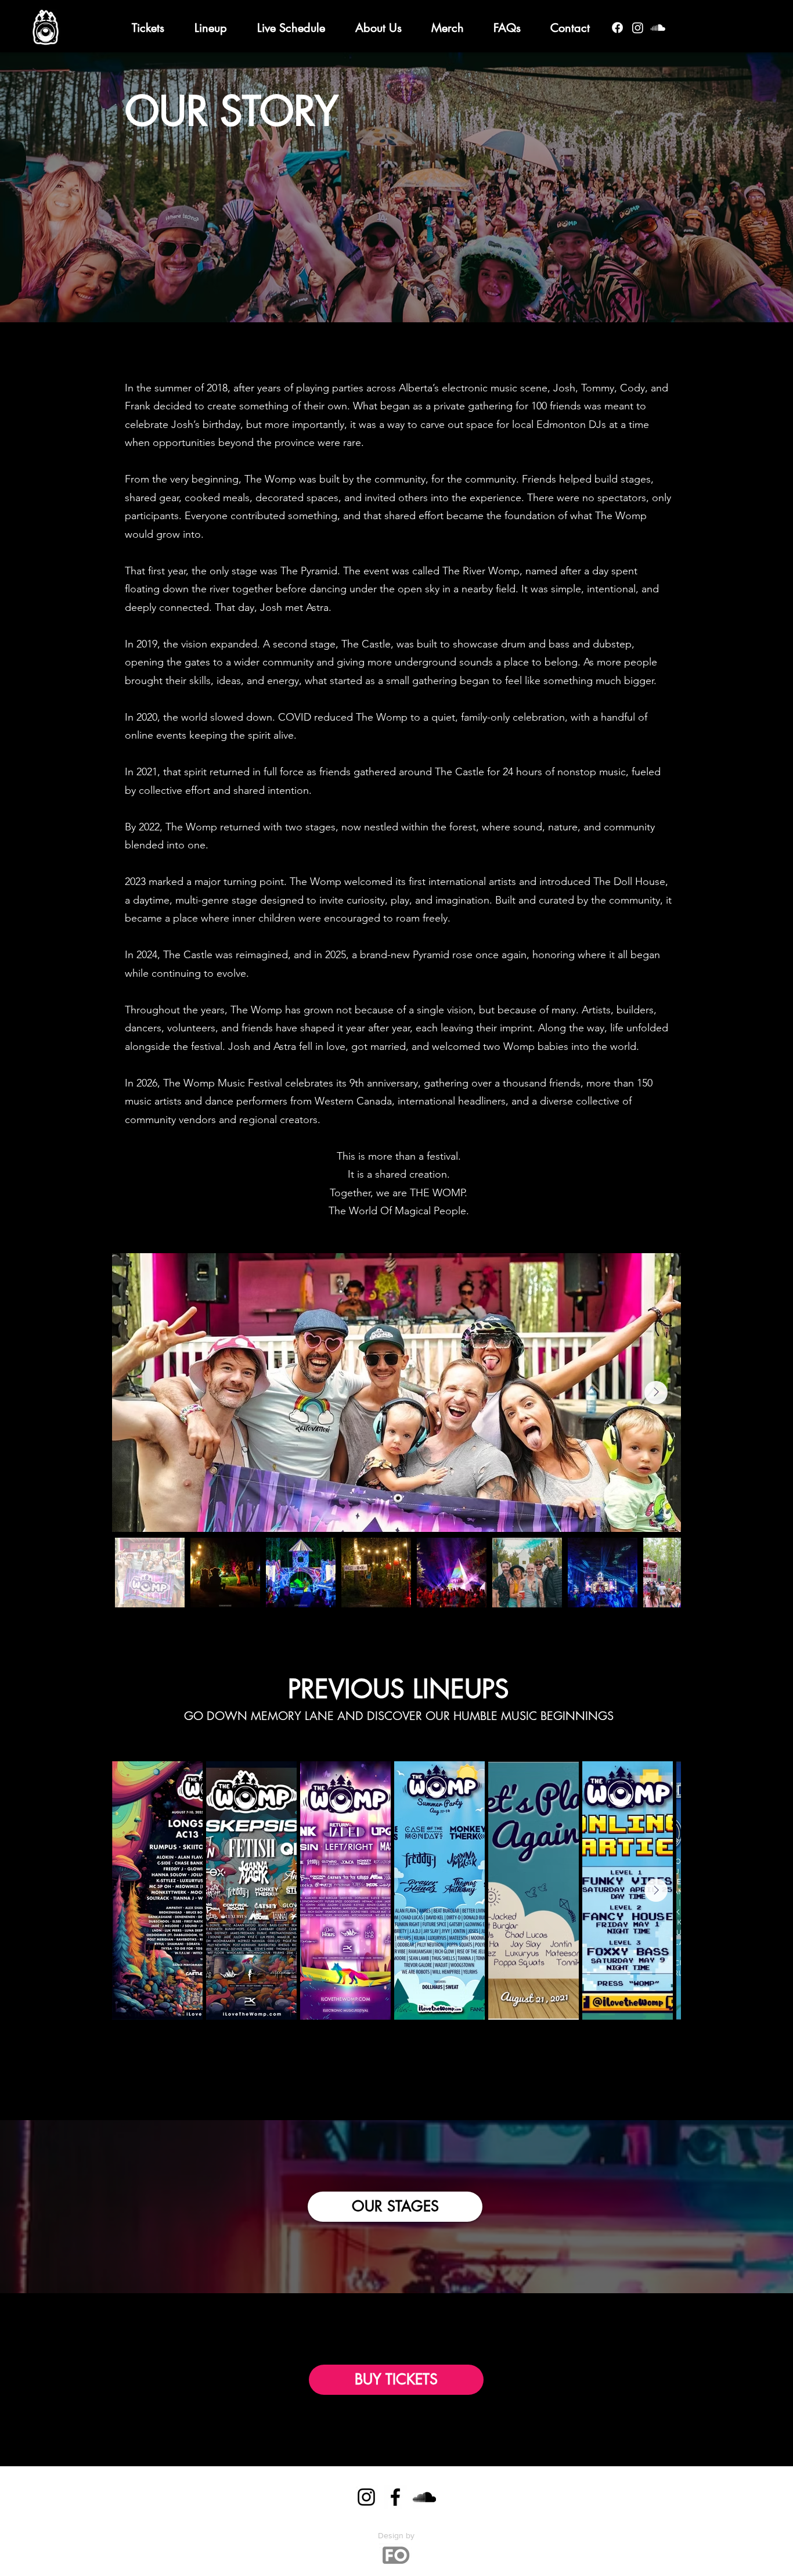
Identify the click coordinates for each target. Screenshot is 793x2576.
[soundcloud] (658, 28)
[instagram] (638, 28)
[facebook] (617, 28)
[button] (378, 28)
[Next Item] (656, 1393)
